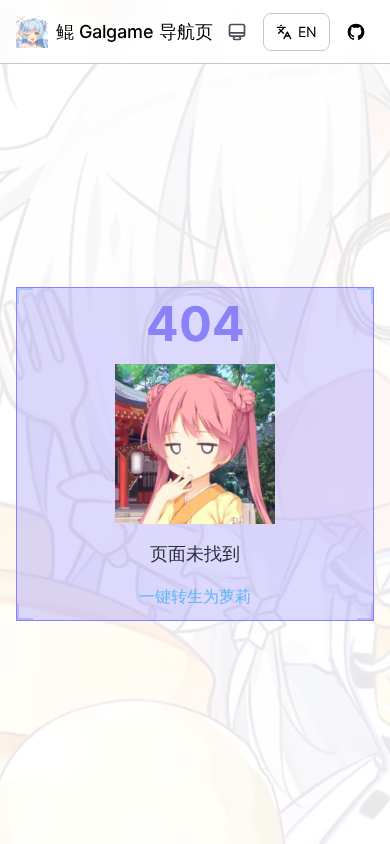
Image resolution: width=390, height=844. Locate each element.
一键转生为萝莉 (195, 596)
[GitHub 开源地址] (356, 32)
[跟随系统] (237, 32)
